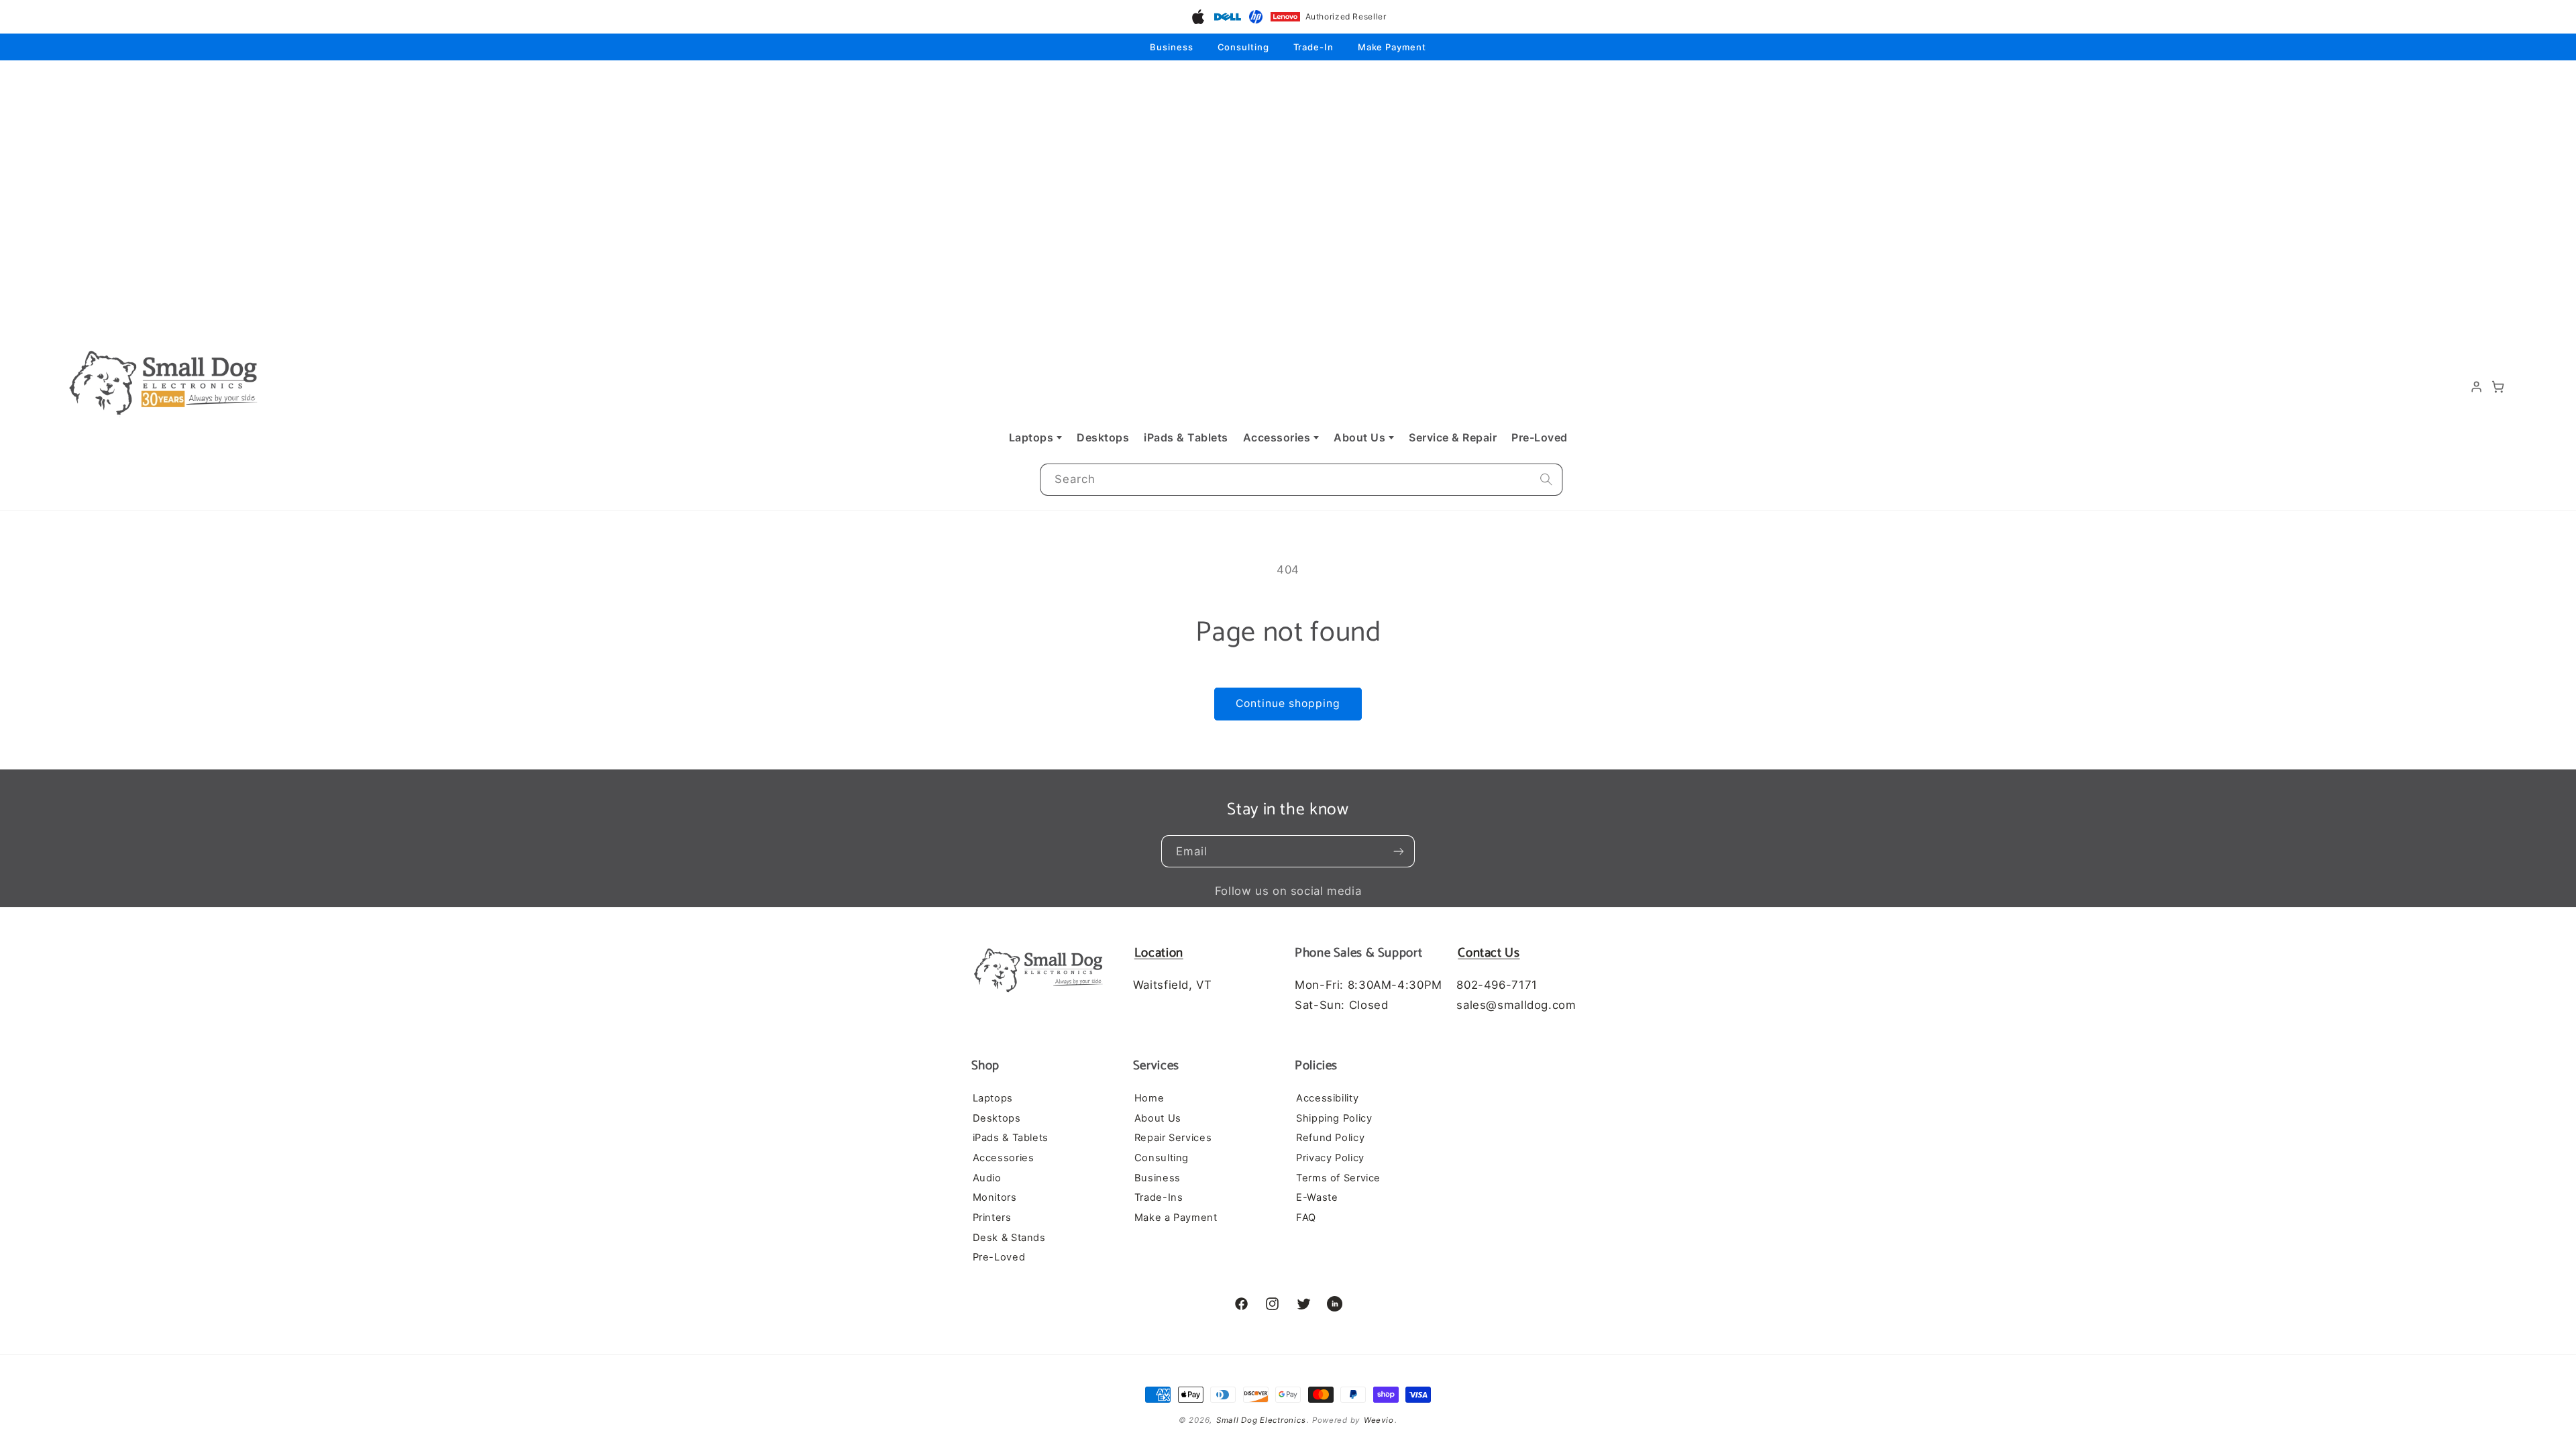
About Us (1359, 437)
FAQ (1306, 1218)
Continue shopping (1288, 703)
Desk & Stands (1009, 1238)
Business (1171, 47)
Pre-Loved (1540, 437)
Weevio (1379, 1420)
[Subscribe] (1399, 851)
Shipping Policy (1334, 1118)
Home (1149, 1098)
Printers (992, 1218)
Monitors (995, 1197)
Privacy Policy (1330, 1158)
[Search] (1546, 480)
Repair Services (1173, 1138)
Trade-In (1313, 47)
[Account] (2477, 387)
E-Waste (1317, 1197)
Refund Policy (1330, 1138)
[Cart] (2498, 387)
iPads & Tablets (1186, 437)
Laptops (1031, 437)
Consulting (1243, 47)
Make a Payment (1176, 1218)
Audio (987, 1178)
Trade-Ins (1159, 1197)
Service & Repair (1453, 437)
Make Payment (1392, 47)
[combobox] (1301, 480)
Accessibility (1327, 1098)
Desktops (1103, 437)
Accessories (1277, 437)
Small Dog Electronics (1261, 1420)
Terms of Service (1338, 1178)
